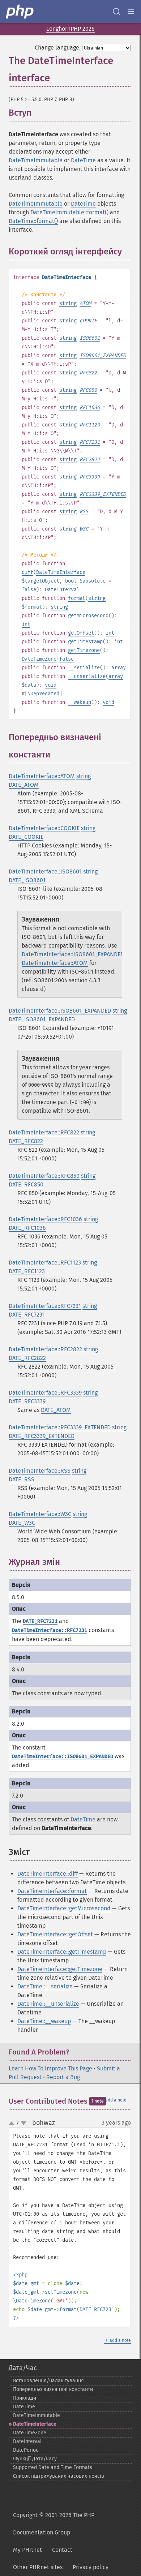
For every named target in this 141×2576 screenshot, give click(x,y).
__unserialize (87, 676)
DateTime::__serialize (45, 1986)
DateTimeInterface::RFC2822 (45, 1349)
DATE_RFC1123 (27, 1271)
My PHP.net (27, 2550)
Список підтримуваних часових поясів (59, 2476)
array (119, 668)
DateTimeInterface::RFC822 (44, 1132)
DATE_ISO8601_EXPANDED (42, 1019)
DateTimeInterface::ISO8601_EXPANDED (73, 954)
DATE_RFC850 (26, 1184)
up (13, 2124)
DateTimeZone (39, 659)
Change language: (58, 48)
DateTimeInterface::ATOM (42, 776)
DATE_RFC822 (26, 1141)
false (29, 590)
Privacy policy (91, 2567)
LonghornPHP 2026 (70, 29)
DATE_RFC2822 (27, 1358)
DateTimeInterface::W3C (40, 1514)
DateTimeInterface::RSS (40, 1471)
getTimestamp (85, 642)
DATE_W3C (22, 1523)
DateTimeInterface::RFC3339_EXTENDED (60, 1427)
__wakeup (80, 702)
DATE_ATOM (24, 785)
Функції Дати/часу (35, 2459)
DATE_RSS (22, 1479)
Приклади (25, 2398)
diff (27, 572)
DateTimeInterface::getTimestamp (62, 1952)
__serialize (84, 668)
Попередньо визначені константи (53, 2389)
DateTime (83, 160)
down (23, 2123)
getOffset (81, 633)
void (51, 685)
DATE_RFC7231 (27, 1315)
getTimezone (84, 650)
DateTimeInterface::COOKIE (44, 828)
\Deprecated (43, 694)
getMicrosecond (88, 616)
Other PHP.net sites (38, 2567)
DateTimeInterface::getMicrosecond (64, 1908)
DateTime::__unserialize (48, 2004)
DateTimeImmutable (36, 160)
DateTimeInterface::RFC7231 (45, 1306)
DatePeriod (26, 2450)
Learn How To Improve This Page (50, 2068)
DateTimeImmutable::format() (69, 212)
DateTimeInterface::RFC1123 (45, 1263)
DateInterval (62, 590)
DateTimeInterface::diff (48, 1874)
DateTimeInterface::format (52, 1891)
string (68, 303)
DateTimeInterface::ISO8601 (45, 871)
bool (71, 581)
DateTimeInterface (61, 572)
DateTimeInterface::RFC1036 (45, 1219)
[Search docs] (116, 12)
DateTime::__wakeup (44, 2021)
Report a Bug (63, 2077)
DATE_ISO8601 (27, 880)
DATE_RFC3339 (27, 1401)
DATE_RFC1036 (27, 1228)
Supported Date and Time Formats (53, 2467)
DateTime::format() (33, 221)
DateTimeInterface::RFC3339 (45, 1393)
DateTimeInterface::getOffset (55, 1934)
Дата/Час (23, 2368)
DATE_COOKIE (26, 837)
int (26, 624)
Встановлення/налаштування (48, 2381)
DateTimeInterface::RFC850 (44, 1176)
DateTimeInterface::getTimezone (60, 1969)
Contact (62, 2550)
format (77, 598)
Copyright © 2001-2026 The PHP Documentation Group (54, 2524)
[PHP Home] (20, 12)
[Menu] (131, 12)
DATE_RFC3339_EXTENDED (42, 1436)
